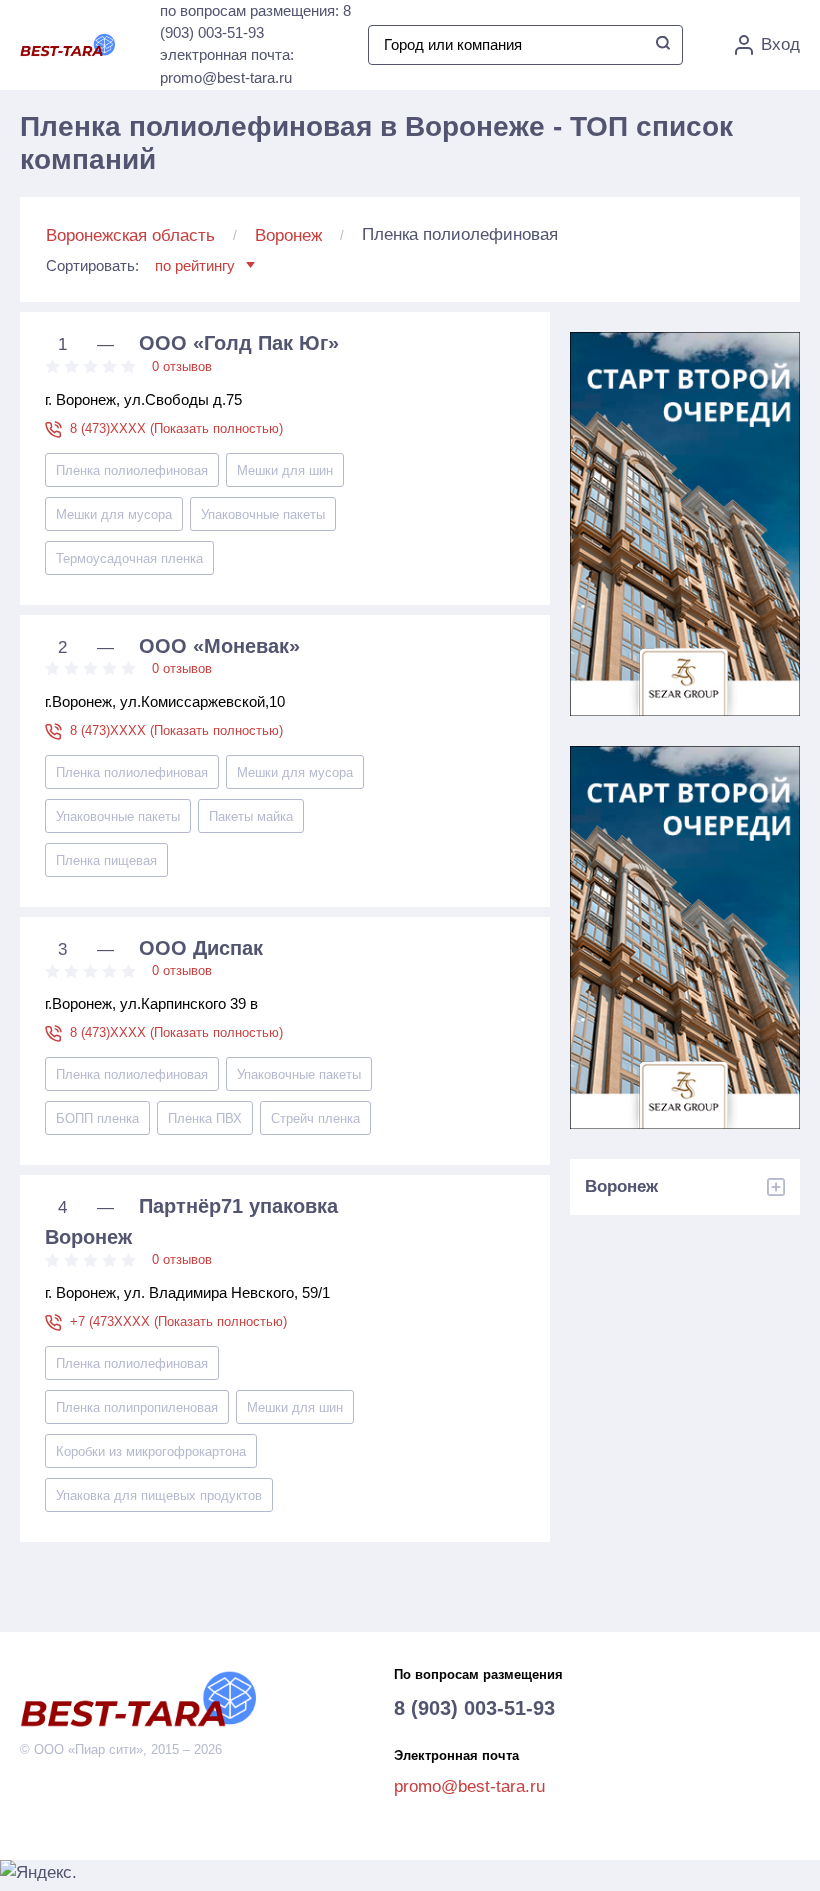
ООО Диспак (201, 948)
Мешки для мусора (114, 514)
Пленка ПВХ (205, 1118)
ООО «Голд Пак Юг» (239, 343)
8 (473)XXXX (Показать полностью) (176, 428)
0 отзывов (182, 366)
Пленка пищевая (106, 860)
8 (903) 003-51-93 (474, 1708)
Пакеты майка (251, 816)
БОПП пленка (97, 1118)
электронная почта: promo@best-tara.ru (227, 66)
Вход (780, 44)
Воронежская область (130, 235)
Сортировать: (140, 265)
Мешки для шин (285, 470)
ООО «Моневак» (219, 646)
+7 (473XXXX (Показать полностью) (178, 1321)
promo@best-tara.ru (469, 1786)
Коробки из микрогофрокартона (151, 1451)
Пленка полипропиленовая (137, 1407)
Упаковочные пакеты (263, 514)
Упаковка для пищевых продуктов (159, 1495)
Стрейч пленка (315, 1118)
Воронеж (288, 235)
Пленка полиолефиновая (132, 470)
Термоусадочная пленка (129, 558)
